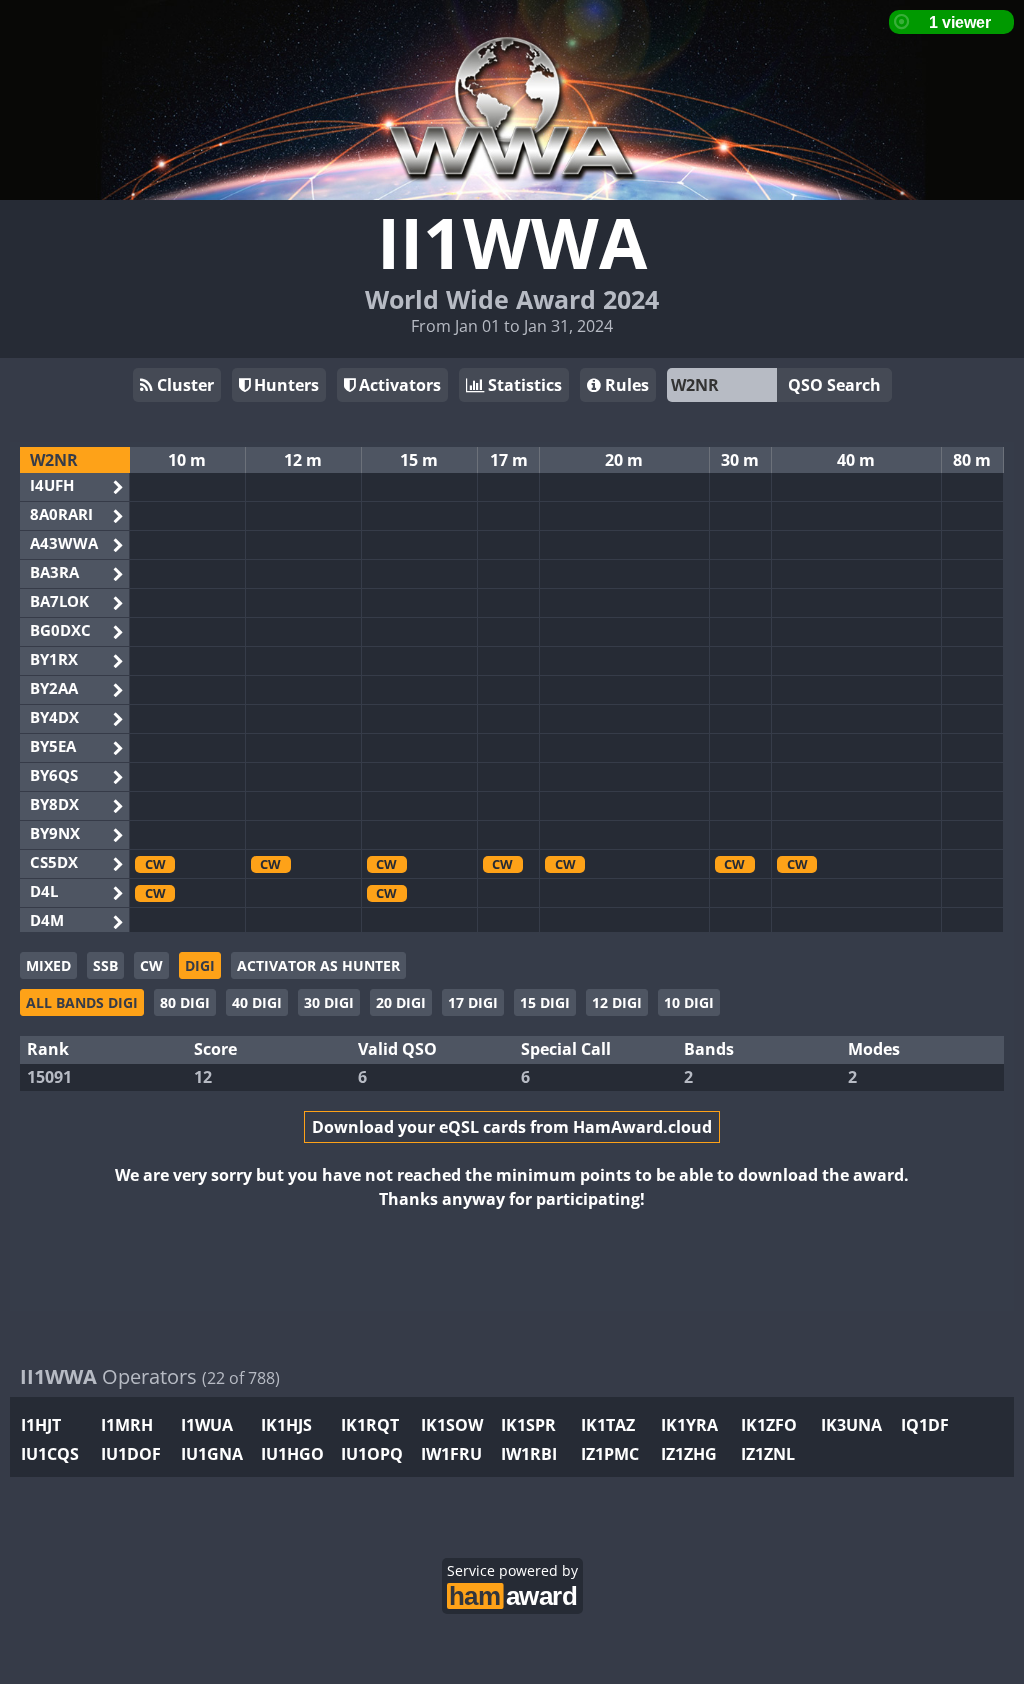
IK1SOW (452, 1425)
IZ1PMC (610, 1454)
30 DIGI (329, 1002)
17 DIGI (473, 1002)
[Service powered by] (512, 1593)
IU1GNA (212, 1454)
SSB (105, 965)
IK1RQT (370, 1425)
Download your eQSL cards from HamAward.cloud (512, 1127)
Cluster (183, 385)
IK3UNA (851, 1425)
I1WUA (207, 1425)
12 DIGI (617, 1002)
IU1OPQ (372, 1454)
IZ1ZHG (689, 1454)
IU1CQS (50, 1454)
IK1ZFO (769, 1425)
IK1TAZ (608, 1425)
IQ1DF (925, 1425)
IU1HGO (292, 1454)
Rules (625, 385)
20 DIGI (401, 1002)
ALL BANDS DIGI (82, 1002)
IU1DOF (131, 1454)
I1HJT (41, 1425)
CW (151, 965)
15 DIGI (545, 1002)
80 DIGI (185, 1002)
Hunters (284, 385)
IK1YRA (689, 1425)
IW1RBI (529, 1454)
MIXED (48, 965)
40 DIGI (257, 1002)
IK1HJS (286, 1425)
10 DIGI (689, 1002)
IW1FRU (451, 1454)
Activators (398, 385)
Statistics (523, 385)
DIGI (200, 965)
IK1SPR (528, 1425)
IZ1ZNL (768, 1454)
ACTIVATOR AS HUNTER (318, 965)
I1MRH (127, 1425)
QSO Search (834, 385)
